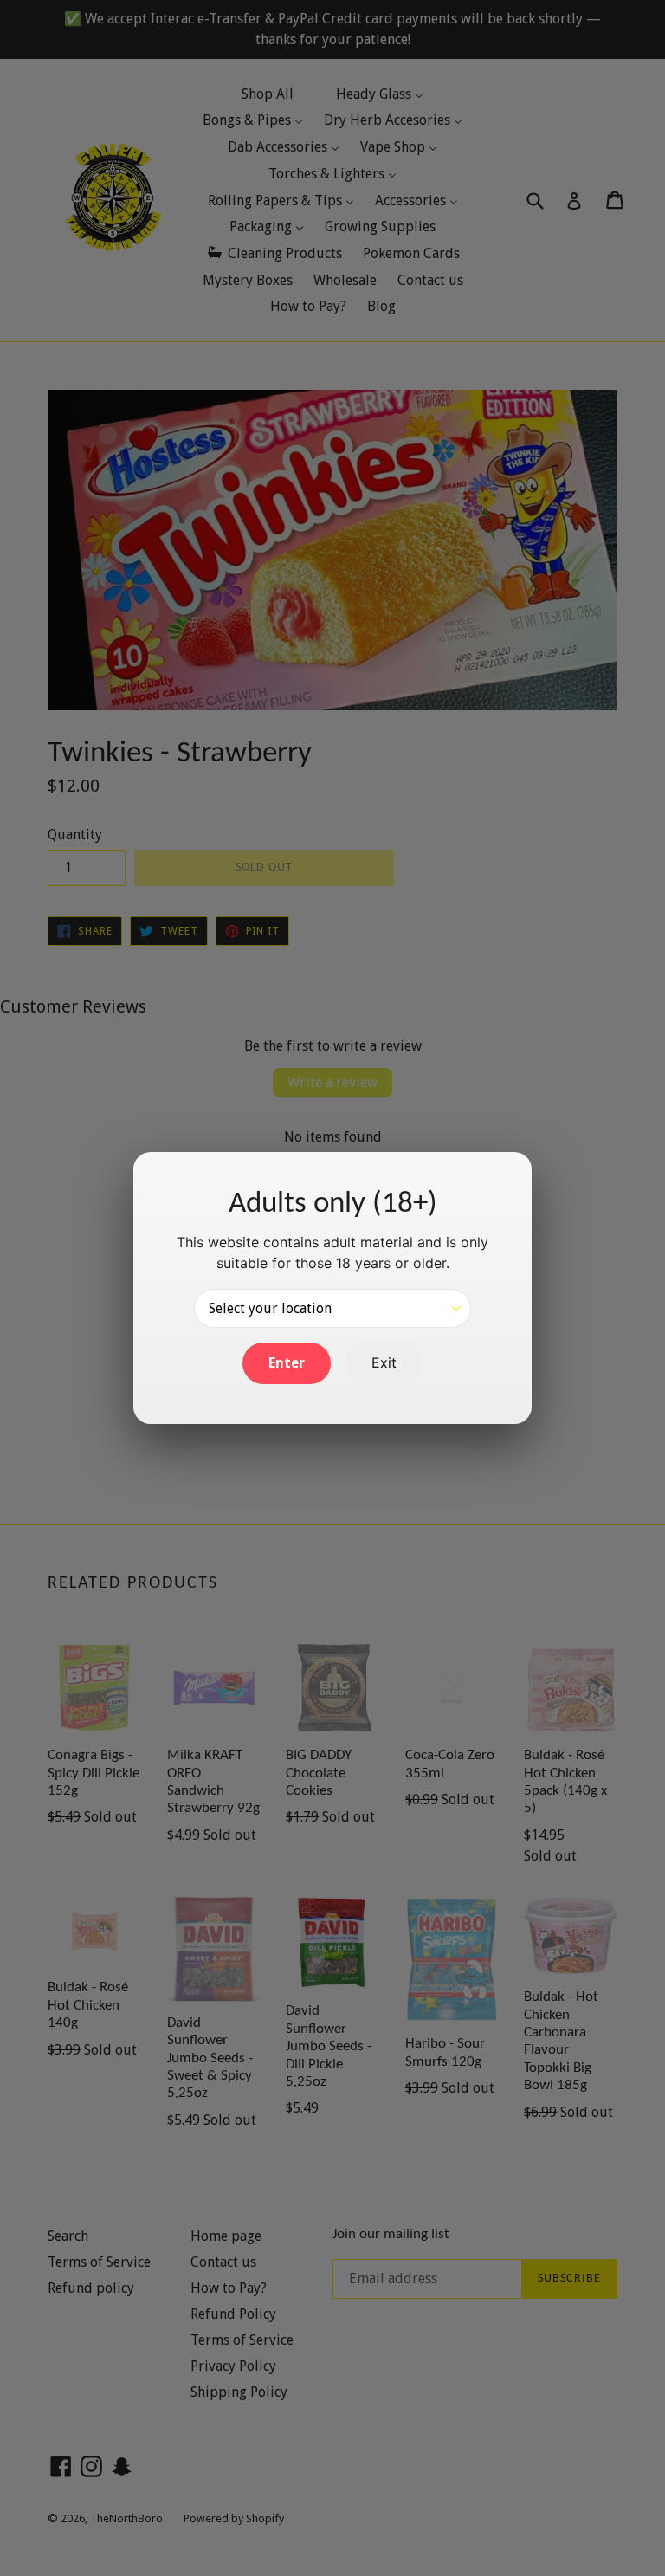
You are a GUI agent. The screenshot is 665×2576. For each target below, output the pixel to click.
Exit (384, 1362)
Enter (287, 1363)
